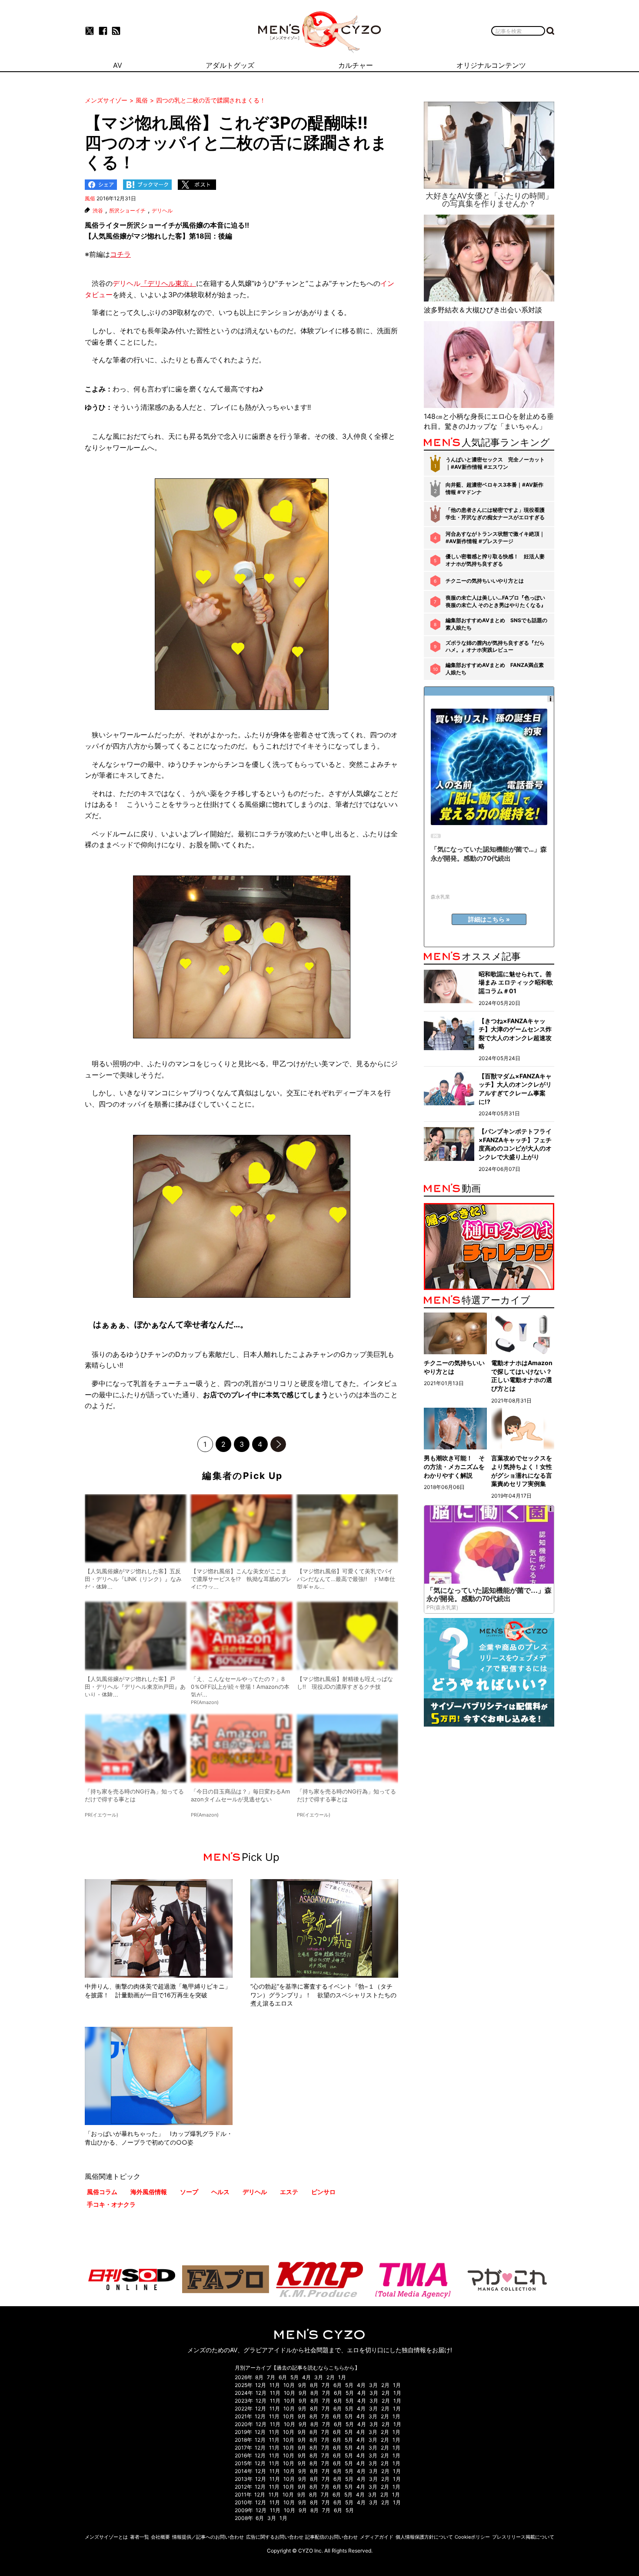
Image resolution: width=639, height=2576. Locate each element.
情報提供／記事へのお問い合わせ (208, 2537)
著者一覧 (140, 2537)
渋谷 (98, 211)
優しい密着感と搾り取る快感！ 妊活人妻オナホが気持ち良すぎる (495, 560)
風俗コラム (102, 2192)
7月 (271, 2377)
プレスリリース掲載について (523, 2537)
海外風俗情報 (149, 2192)
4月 (306, 2377)
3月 (319, 2377)
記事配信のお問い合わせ (331, 2537)
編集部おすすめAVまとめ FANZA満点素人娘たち (495, 669)
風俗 (90, 198)
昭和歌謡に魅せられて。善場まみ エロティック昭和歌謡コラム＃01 (516, 982)
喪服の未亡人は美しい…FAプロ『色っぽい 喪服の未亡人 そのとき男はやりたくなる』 (496, 601)
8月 (259, 2377)
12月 (261, 2385)
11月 (275, 2385)
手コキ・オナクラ (111, 2204)
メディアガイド (377, 2537)
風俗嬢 (193, 225)
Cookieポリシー (472, 2537)
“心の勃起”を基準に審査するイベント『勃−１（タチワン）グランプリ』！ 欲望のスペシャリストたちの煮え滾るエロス (323, 1995)
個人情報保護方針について (424, 2537)
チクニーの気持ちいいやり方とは (485, 581)
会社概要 (160, 2537)
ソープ (189, 2192)
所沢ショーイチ (127, 211)
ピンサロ (323, 2192)
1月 (342, 2377)
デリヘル (162, 211)
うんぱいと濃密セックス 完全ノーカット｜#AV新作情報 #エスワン (495, 463)
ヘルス (220, 2192)
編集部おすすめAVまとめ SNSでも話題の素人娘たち (496, 624)
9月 (302, 2385)
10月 (289, 2385)
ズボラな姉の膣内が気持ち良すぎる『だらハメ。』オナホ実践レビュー (495, 646)
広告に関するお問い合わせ (275, 2537)
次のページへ (278, 1444)
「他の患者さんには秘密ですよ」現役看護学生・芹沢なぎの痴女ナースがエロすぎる (495, 514)
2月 (331, 2377)
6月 (283, 2377)
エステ (289, 2192)
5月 (295, 2377)
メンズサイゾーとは (106, 2537)
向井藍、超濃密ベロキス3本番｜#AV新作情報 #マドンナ (494, 488)
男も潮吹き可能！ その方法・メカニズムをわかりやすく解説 (454, 1466)
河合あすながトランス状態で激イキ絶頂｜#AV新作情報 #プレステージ (495, 537)
